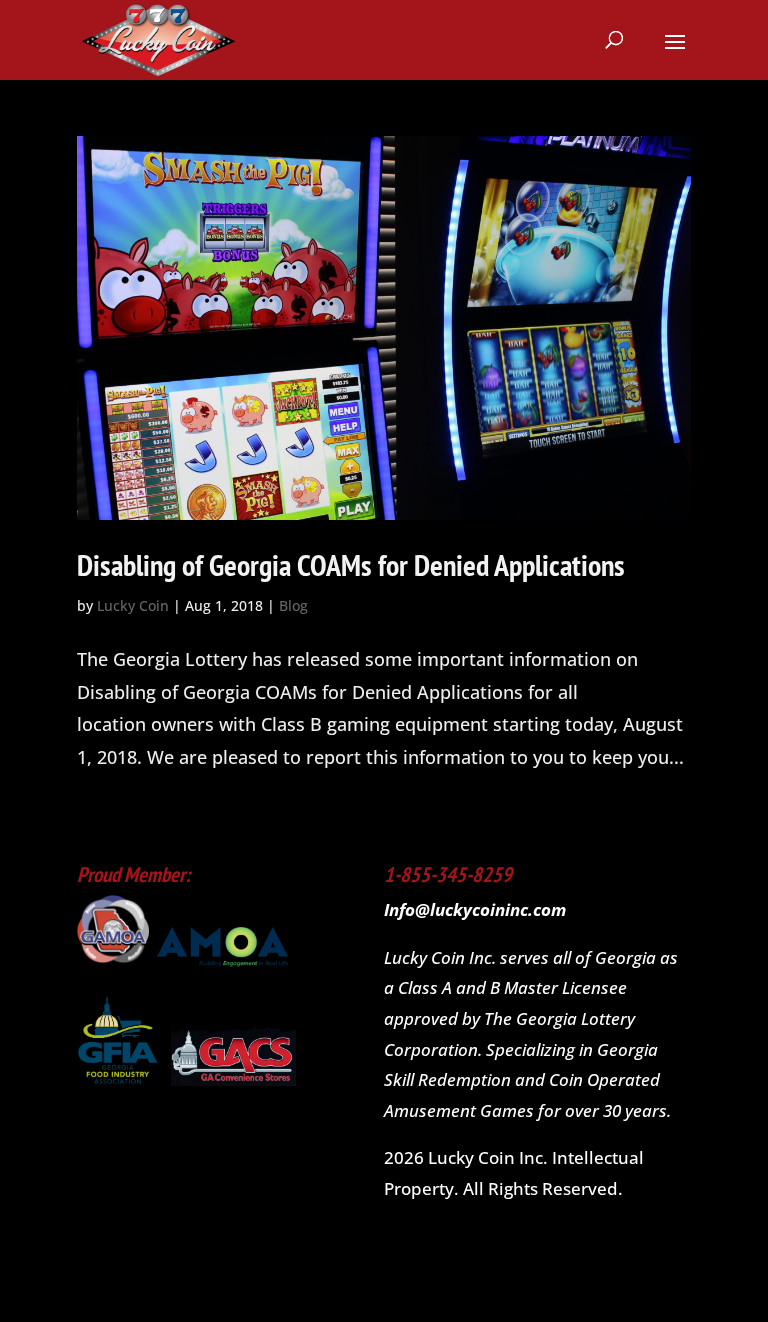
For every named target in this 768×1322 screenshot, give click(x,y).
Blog (293, 605)
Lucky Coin (133, 605)
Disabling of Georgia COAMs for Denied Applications (351, 564)
